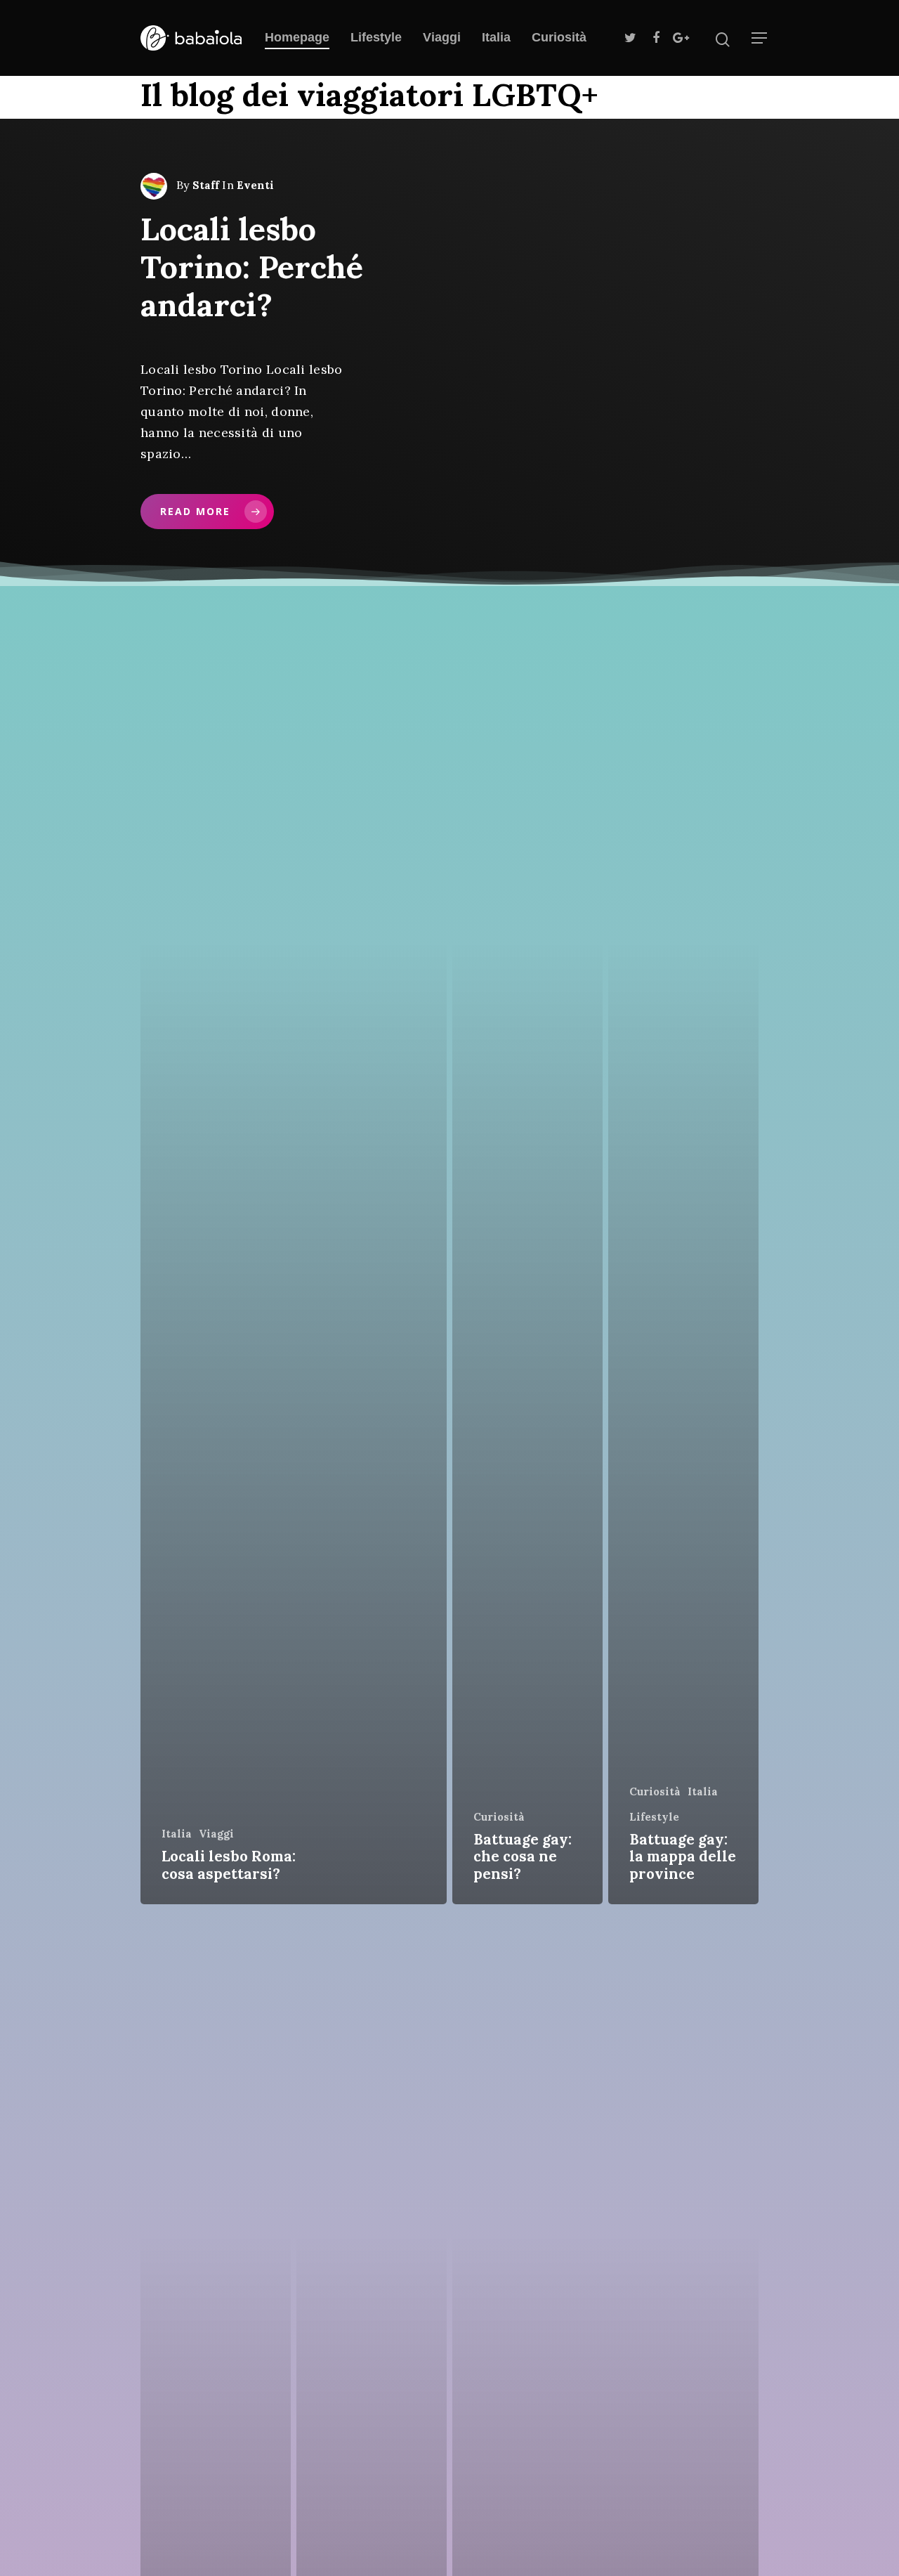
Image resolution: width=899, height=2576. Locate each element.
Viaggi (442, 37)
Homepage (297, 37)
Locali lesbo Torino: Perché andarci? (252, 267)
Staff (206, 185)
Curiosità (559, 37)
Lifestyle (376, 37)
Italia (496, 37)
